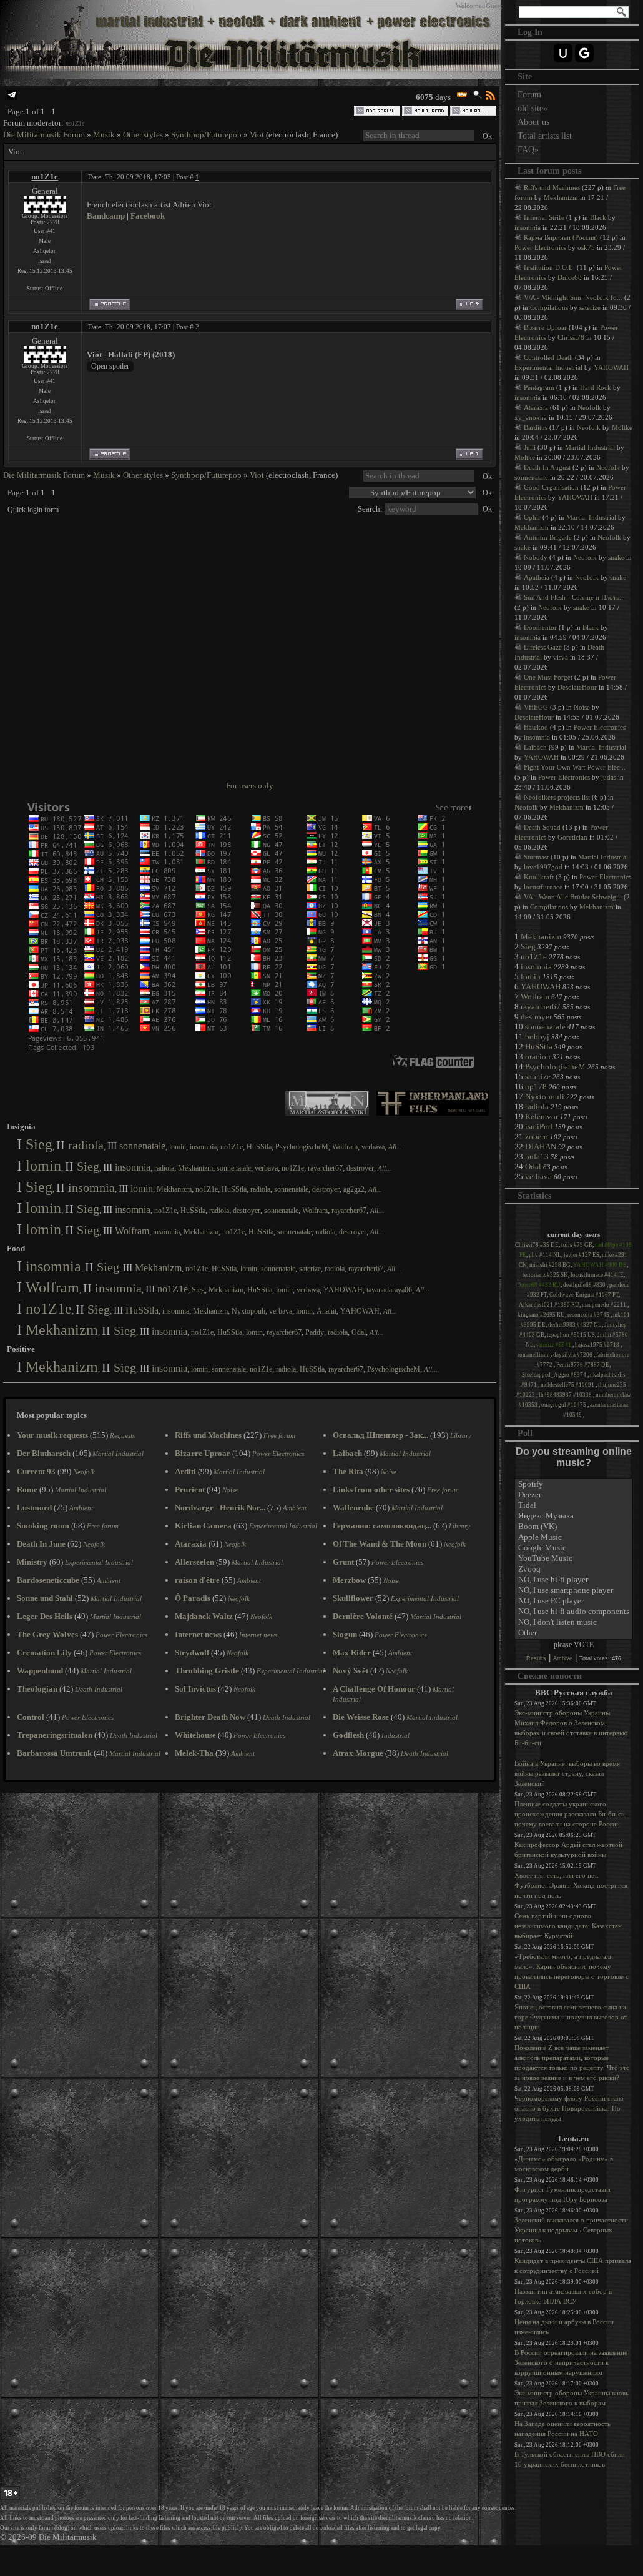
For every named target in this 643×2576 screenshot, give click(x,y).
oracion (538, 1057)
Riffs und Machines (552, 187)
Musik (104, 135)
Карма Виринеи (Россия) (561, 237)
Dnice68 (570, 277)
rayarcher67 (325, 1168)
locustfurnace (543, 887)
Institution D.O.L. (549, 267)
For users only (250, 785)
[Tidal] (574, 1506)
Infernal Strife (544, 217)
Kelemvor (542, 1117)
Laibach (535, 747)
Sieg (39, 1144)
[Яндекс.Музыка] (574, 1516)
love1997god (543, 867)
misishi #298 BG (550, 1265)
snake (523, 547)
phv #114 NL (545, 1255)
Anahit (326, 1311)
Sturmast (536, 857)
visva (561, 657)
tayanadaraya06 (389, 1290)
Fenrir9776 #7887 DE (583, 1365)
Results (536, 1658)
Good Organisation (551, 487)
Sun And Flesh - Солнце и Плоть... (574, 597)
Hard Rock (596, 387)
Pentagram (539, 387)
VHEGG (536, 707)
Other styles (143, 135)
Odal (359, 1332)
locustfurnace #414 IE (597, 1275)
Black (598, 217)
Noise (582, 707)
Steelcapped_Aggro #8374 (555, 1375)
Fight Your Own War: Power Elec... (575, 767)
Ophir (532, 517)
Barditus (536, 427)
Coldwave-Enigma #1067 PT (584, 1295)
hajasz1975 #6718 (598, 1345)
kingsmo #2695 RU (541, 1315)
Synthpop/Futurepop (206, 135)
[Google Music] (574, 1548)
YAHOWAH (343, 1290)
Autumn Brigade (548, 537)
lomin (178, 1147)
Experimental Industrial (548, 367)
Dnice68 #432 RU (539, 1285)
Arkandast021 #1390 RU (549, 1305)
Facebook (148, 216)
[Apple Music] (574, 1538)
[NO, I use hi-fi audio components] (574, 1612)
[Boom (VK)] (574, 1527)
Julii (530, 447)
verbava (373, 1147)
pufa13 (537, 1157)
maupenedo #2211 (605, 1305)
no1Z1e (75, 123)
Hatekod (536, 727)
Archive (563, 1658)
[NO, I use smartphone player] (574, 1591)
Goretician (572, 837)
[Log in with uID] (563, 53)
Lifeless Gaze (543, 647)
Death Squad (542, 827)
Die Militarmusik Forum (44, 135)
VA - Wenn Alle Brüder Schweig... (573, 897)
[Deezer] (574, 1495)
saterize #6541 (554, 1345)
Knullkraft (539, 877)
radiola (86, 1145)
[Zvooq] (574, 1569)
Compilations (549, 307)
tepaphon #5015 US (571, 1335)
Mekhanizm (195, 1168)
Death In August (547, 467)
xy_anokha (531, 417)
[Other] (574, 1633)
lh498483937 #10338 (566, 1395)
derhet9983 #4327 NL (575, 1325)
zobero (537, 1137)
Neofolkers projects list (557, 797)
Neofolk (589, 407)
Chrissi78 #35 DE (537, 1245)
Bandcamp (106, 216)
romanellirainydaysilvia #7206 (556, 1355)
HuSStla (259, 1147)
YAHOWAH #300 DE (600, 1265)
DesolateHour (577, 687)
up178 (536, 1087)
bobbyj (537, 1037)
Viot (257, 135)
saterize (310, 1269)
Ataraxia (536, 407)
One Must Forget (548, 677)
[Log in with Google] (584, 53)
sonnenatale (142, 1146)
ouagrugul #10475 (564, 1405)
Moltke (622, 427)
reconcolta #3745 (589, 1315)
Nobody (536, 557)
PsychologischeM (302, 1147)
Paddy (315, 1332)
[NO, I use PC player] (574, 1601)
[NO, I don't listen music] (574, 1622)
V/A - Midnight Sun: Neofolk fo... (573, 297)
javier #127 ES (582, 1255)
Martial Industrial (590, 447)
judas (609, 777)
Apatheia (537, 577)
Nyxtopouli (248, 1311)
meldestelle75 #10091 (568, 1385)
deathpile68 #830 (585, 1285)
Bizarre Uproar (545, 327)
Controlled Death (548, 357)
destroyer (360, 1168)
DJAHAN (541, 1147)
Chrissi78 (571, 337)
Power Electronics (540, 247)
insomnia (203, 1147)
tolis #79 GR (577, 1245)
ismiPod (539, 1127)
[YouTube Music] (574, 1559)
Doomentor (540, 627)
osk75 (586, 247)
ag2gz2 (354, 1189)
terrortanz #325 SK (545, 1275)
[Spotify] (574, 1484)
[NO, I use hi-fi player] (574, 1580)
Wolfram (345, 1147)
